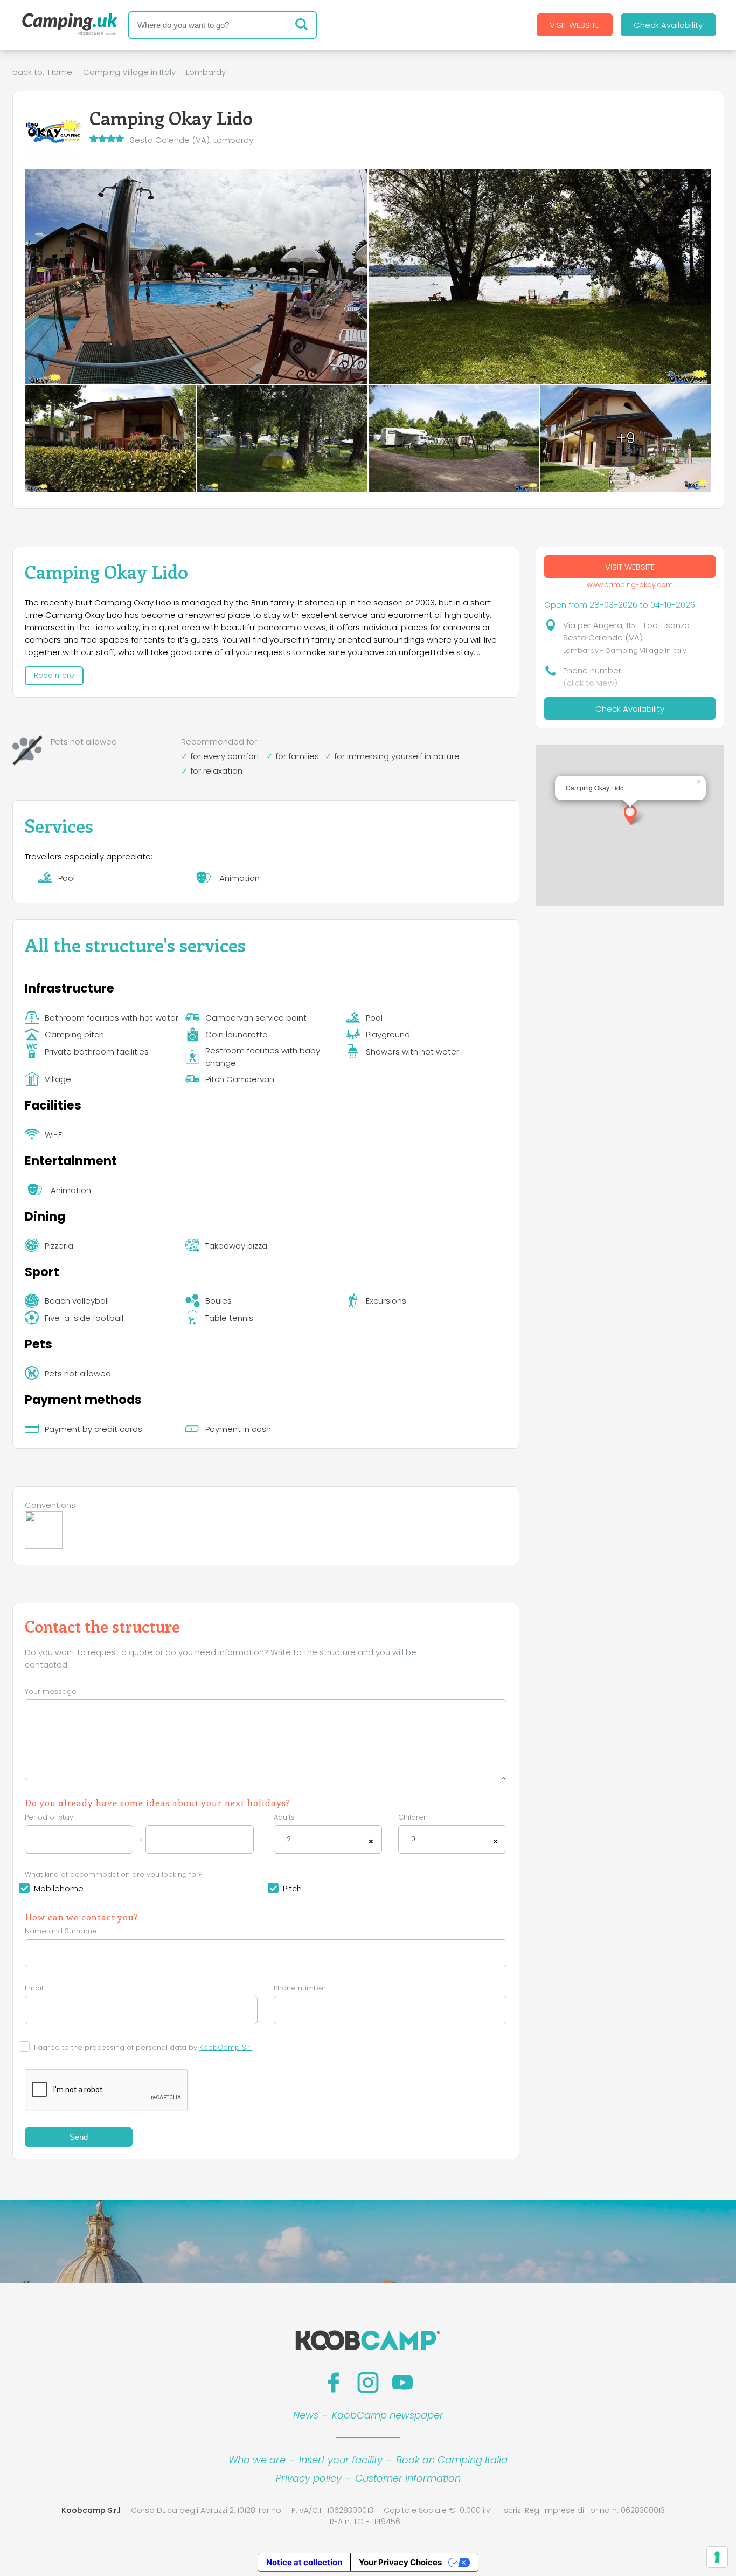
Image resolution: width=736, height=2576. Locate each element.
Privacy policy (309, 2478)
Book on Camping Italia (452, 2460)
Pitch (292, 1888)
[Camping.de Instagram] (368, 2382)
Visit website (574, 25)
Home (60, 72)
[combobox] (328, 1839)
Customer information (408, 2478)
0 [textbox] (413, 1839)
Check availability (668, 25)
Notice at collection (304, 2562)
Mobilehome (59, 1888)
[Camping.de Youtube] (402, 2382)
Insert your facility (341, 2460)
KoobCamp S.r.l (226, 2047)
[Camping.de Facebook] (334, 2382)
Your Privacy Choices (400, 2562)
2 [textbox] (289, 1839)
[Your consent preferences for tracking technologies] (717, 2557)
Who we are (257, 2460)
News (306, 2415)
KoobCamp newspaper (388, 2415)
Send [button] (79, 2137)
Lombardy (206, 72)
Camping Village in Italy (129, 72)
